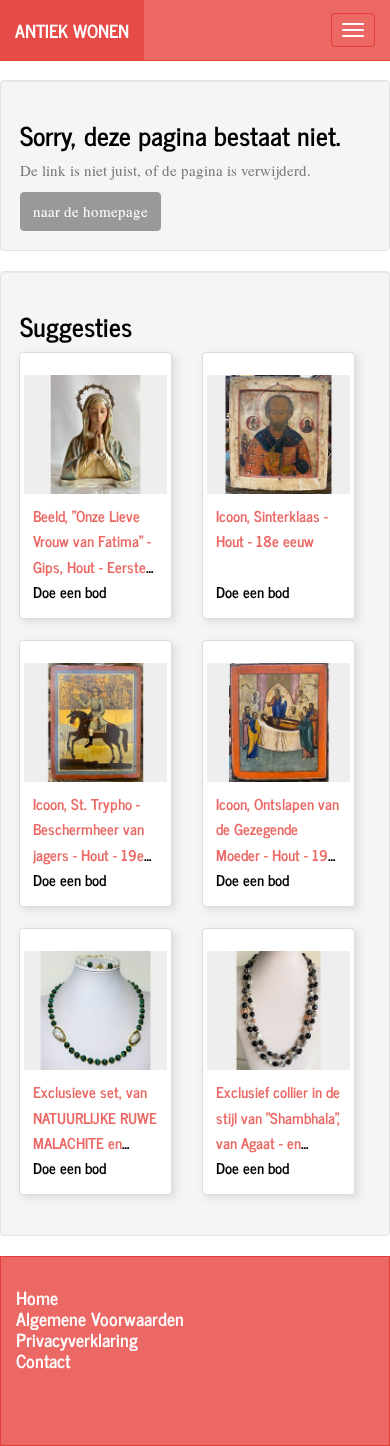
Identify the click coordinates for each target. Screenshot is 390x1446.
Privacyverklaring (77, 1339)
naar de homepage (90, 211)
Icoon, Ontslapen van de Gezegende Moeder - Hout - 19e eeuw (277, 842)
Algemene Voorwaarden (100, 1318)
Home (37, 1297)
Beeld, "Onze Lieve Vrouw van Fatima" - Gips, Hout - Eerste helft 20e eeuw (92, 554)
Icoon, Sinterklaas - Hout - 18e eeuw (272, 528)
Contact (43, 1360)
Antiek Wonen (72, 30)
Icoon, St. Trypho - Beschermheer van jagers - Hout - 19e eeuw (88, 842)
